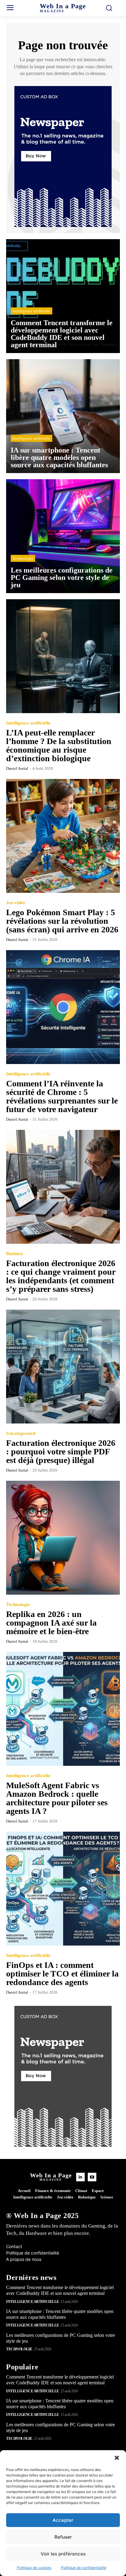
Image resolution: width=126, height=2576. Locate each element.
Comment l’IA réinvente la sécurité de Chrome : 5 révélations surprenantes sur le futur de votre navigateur (62, 1096)
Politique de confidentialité (84, 2568)
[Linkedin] (80, 2177)
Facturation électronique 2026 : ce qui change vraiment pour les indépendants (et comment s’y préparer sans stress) (61, 1276)
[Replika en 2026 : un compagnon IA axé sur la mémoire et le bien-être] (63, 1538)
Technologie (23, 558)
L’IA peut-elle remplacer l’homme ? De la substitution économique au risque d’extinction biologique (59, 745)
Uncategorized (21, 1433)
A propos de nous (24, 2259)
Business (15, 1254)
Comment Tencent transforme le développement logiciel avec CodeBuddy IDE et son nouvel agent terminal (60, 2290)
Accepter (63, 2520)
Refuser (63, 2537)
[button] (117, 2458)
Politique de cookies (34, 2568)
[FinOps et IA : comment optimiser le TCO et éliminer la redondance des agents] (63, 1889)
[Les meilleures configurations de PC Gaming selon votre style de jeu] (63, 536)
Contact (14, 2246)
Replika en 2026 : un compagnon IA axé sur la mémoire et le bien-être (51, 1623)
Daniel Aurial (17, 768)
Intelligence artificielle (31, 311)
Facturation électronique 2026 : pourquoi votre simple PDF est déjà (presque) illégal (61, 1452)
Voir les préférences (63, 2554)
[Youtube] (92, 2177)
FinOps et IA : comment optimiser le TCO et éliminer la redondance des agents (62, 1974)
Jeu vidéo (16, 903)
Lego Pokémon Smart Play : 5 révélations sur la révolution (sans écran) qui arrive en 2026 (62, 921)
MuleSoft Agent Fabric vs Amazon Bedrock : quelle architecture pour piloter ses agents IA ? (57, 1798)
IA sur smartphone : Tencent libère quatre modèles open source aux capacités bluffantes (60, 2404)
